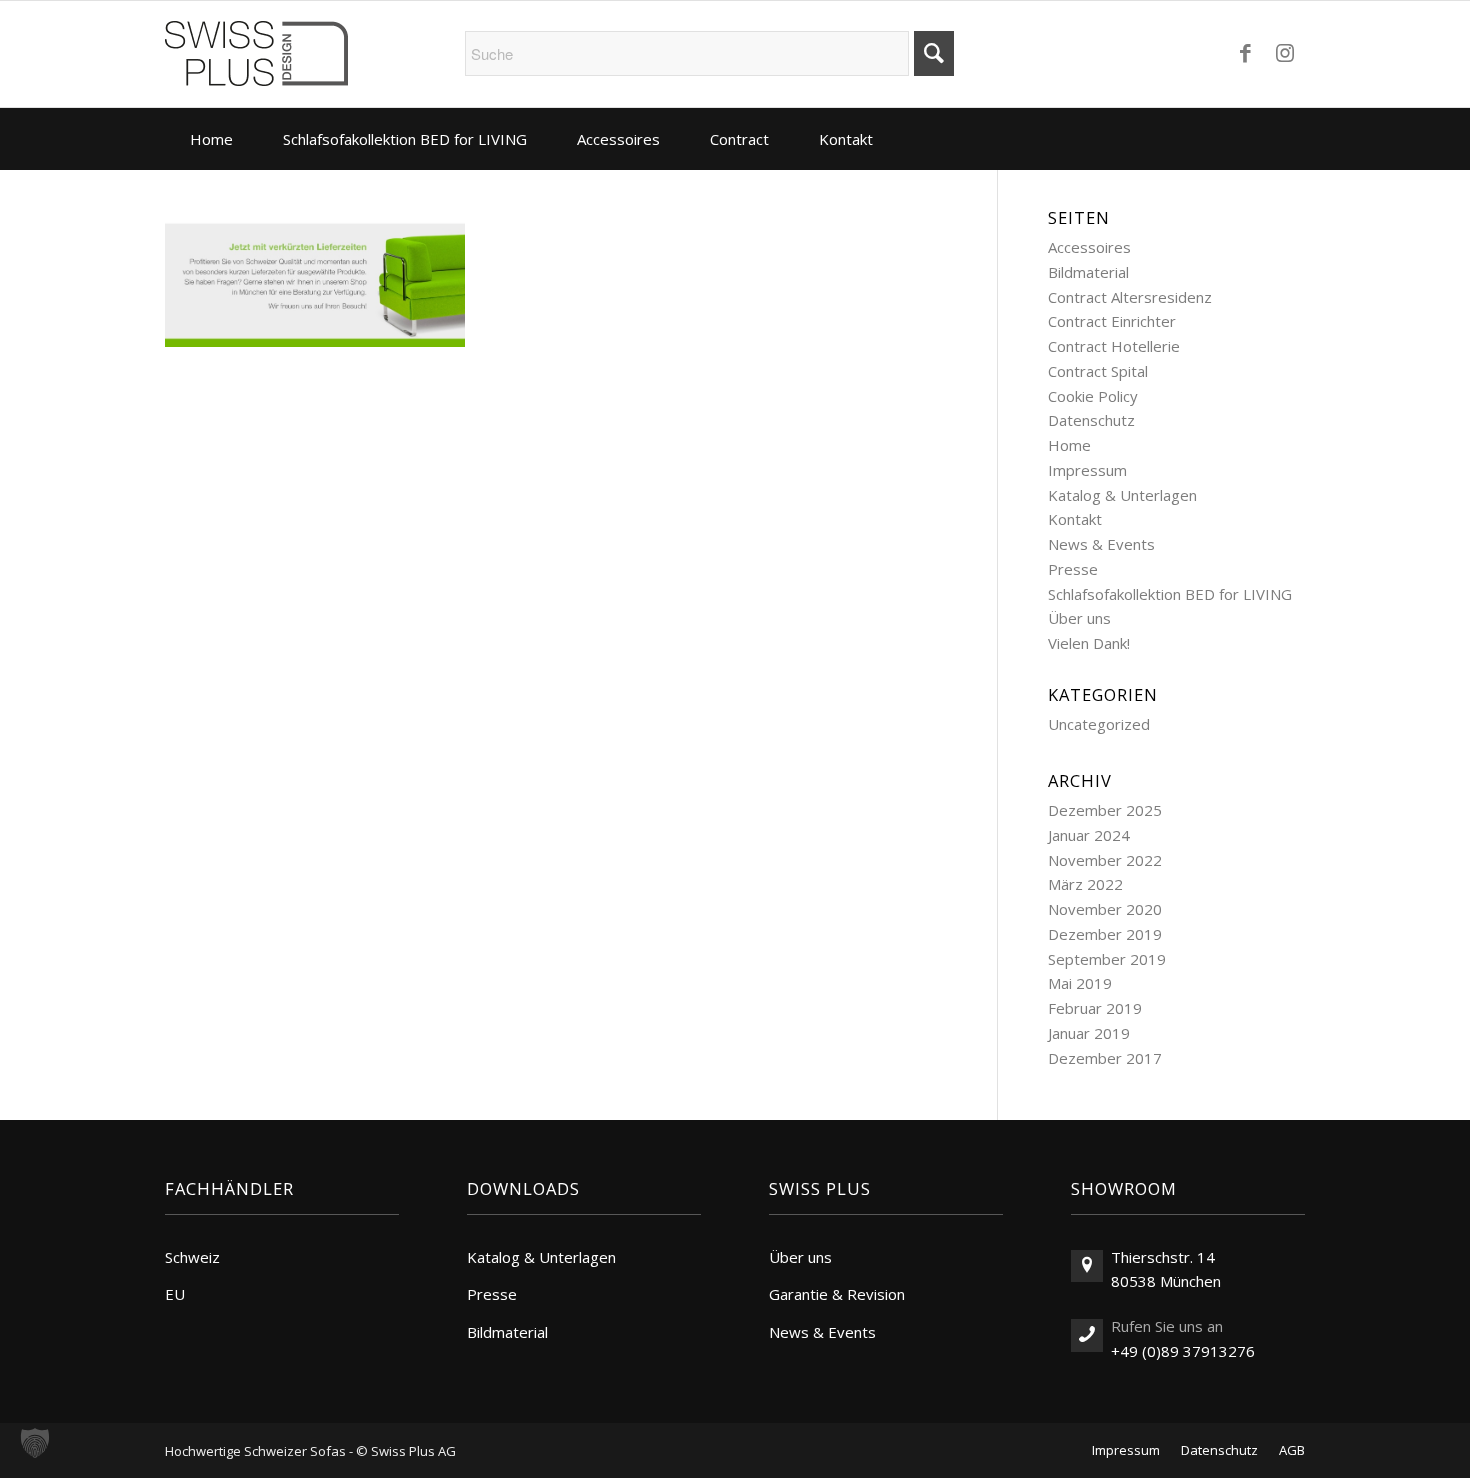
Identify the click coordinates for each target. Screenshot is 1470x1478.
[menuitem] (211, 139)
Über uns (1079, 618)
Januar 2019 (1089, 1033)
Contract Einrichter (1112, 321)
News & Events (1101, 544)
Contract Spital (1098, 371)
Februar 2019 (1095, 1008)
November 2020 (1105, 909)
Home (1069, 445)
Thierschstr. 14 (1163, 1257)
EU (175, 1294)
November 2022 (1105, 860)
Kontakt (1075, 519)
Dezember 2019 (1105, 934)
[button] (35, 1443)
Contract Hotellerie (1114, 346)
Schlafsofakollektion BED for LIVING (1170, 594)
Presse (1073, 569)
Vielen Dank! (1089, 643)
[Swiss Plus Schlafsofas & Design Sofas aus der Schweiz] (256, 54)
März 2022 (1085, 884)
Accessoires (1089, 247)
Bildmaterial (1088, 272)
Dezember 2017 (1105, 1058)
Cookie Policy (1093, 396)
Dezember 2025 (1105, 810)
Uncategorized (1099, 724)
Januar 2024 (1089, 835)
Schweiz (192, 1257)
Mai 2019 (1080, 983)
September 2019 (1107, 959)
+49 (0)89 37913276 (1183, 1351)
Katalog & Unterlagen (1122, 495)
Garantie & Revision (837, 1294)
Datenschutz (1091, 420)
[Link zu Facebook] (1245, 52)
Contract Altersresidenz (1130, 297)
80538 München (1166, 1281)
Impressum (1087, 470)
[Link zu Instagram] (1285, 52)
